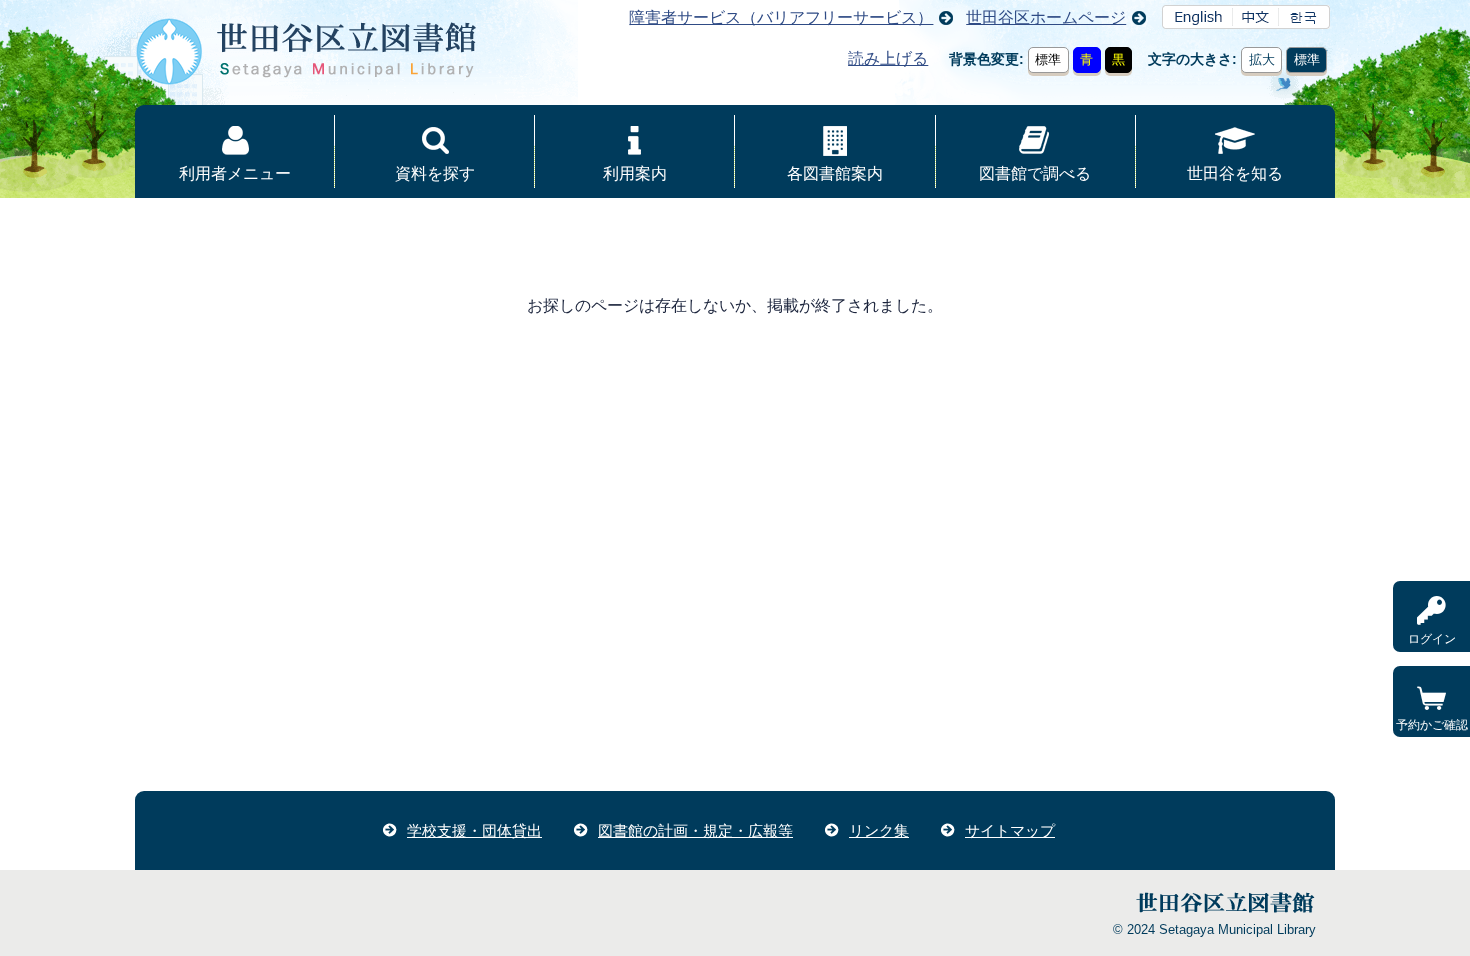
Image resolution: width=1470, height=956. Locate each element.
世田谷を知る (1235, 173)
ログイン (1432, 639)
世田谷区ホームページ (1046, 17)
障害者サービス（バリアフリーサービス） (781, 17)
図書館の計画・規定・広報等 (695, 830)
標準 (1048, 59)
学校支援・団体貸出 (474, 830)
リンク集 (879, 830)
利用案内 (635, 173)
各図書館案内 (835, 173)
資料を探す (435, 173)
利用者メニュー (235, 173)
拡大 (1262, 59)
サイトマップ (1010, 830)
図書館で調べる (1035, 173)
